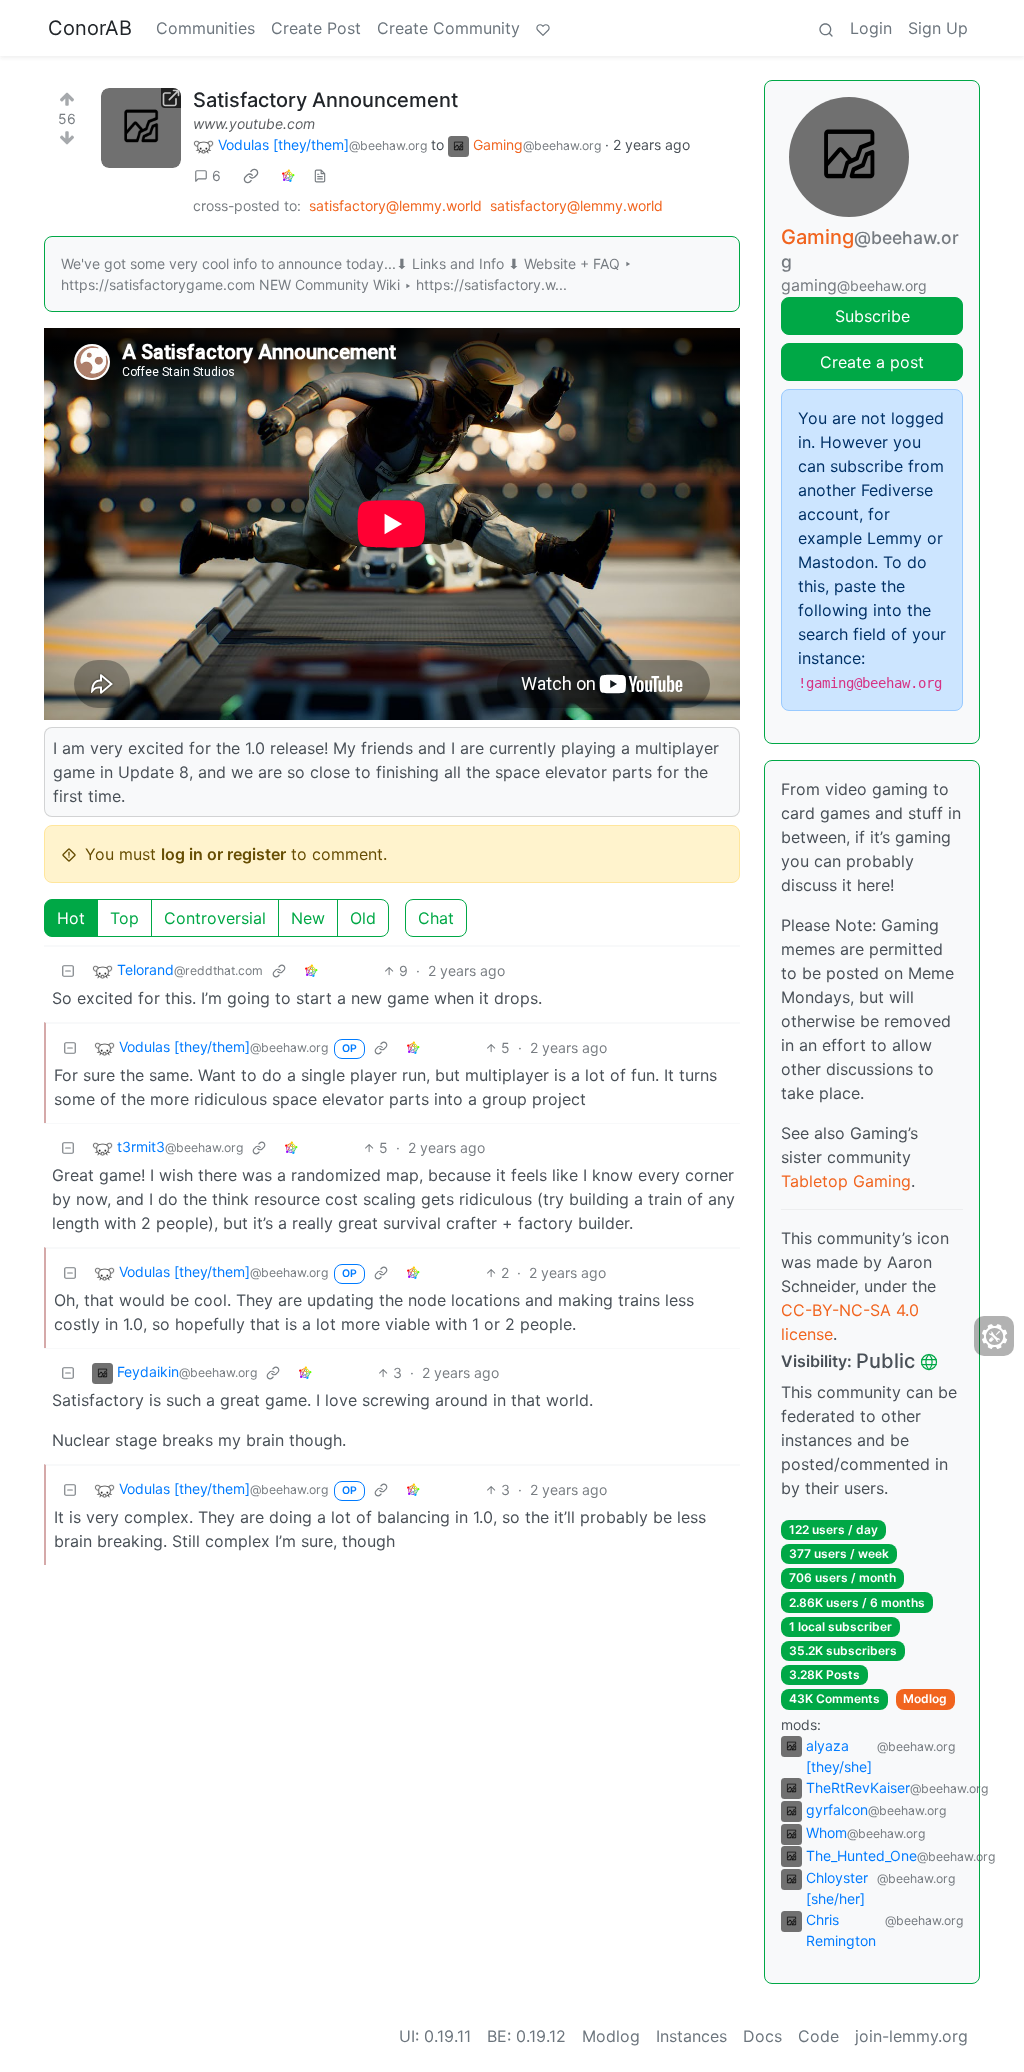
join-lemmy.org (911, 2036)
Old (363, 918)
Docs (762, 2036)
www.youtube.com (254, 123)
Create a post (872, 362)
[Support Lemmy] (543, 28)
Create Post (316, 28)
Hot (71, 918)
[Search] (826, 28)
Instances (691, 2036)
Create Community (448, 28)
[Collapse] (68, 970)
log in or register (223, 854)
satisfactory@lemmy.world (395, 205)
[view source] (320, 175)
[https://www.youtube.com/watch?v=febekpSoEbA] (141, 128)
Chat (436, 918)
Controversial (215, 918)
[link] (251, 176)
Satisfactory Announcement (325, 100)
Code (818, 2036)
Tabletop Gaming (846, 1181)
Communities (205, 28)
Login (871, 28)
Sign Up (938, 28)
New (308, 918)
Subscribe (872, 316)
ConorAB (90, 28)
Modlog (925, 1698)
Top (124, 918)
